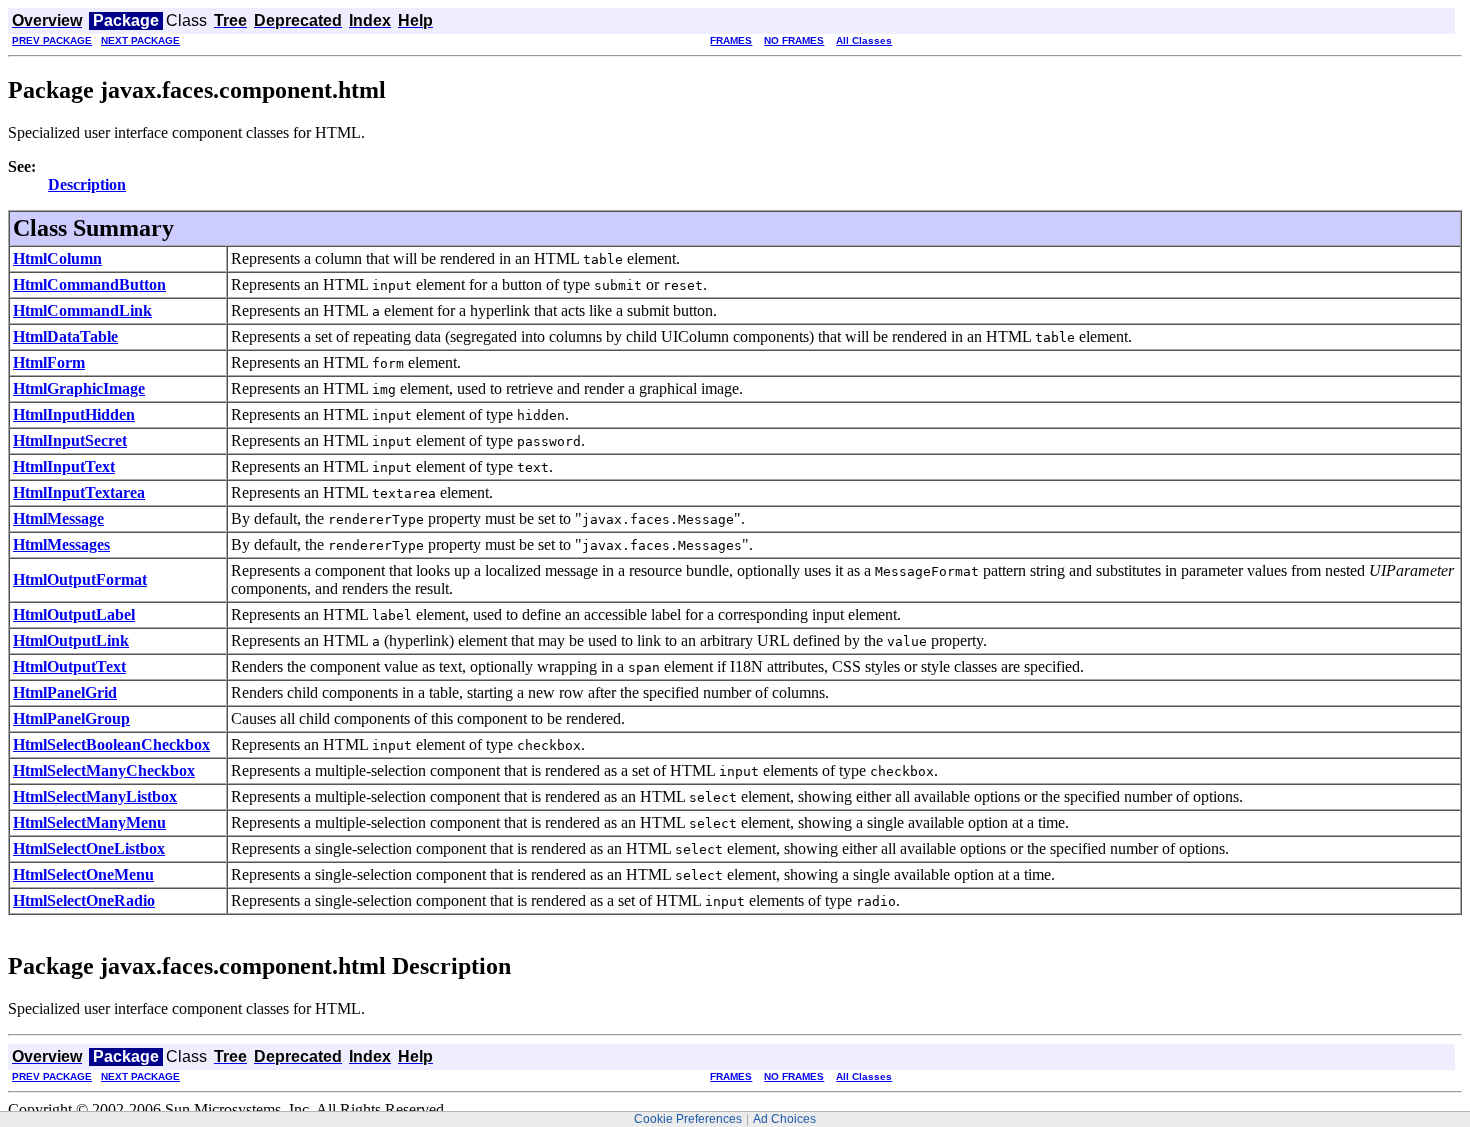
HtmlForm (49, 362)
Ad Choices (784, 1119)
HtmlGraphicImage (79, 388)
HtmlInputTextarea (79, 492)
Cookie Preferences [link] (688, 1119)
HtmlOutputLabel (74, 614)
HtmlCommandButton (89, 284)
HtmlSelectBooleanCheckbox (111, 744)
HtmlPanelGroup (71, 718)
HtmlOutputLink (71, 640)
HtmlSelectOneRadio (84, 900)
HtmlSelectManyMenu (89, 822)
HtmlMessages (61, 544)
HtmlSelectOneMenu (83, 874)
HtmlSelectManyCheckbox (104, 770)
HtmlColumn (57, 258)
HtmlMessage (58, 518)
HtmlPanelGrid (65, 692)
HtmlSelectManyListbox (95, 796)
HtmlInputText (64, 466)
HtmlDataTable (65, 336)
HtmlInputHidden (74, 414)
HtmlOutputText (69, 666)
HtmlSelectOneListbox (89, 848)
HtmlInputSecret (70, 440)
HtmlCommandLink (82, 310)
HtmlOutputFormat (80, 579)
